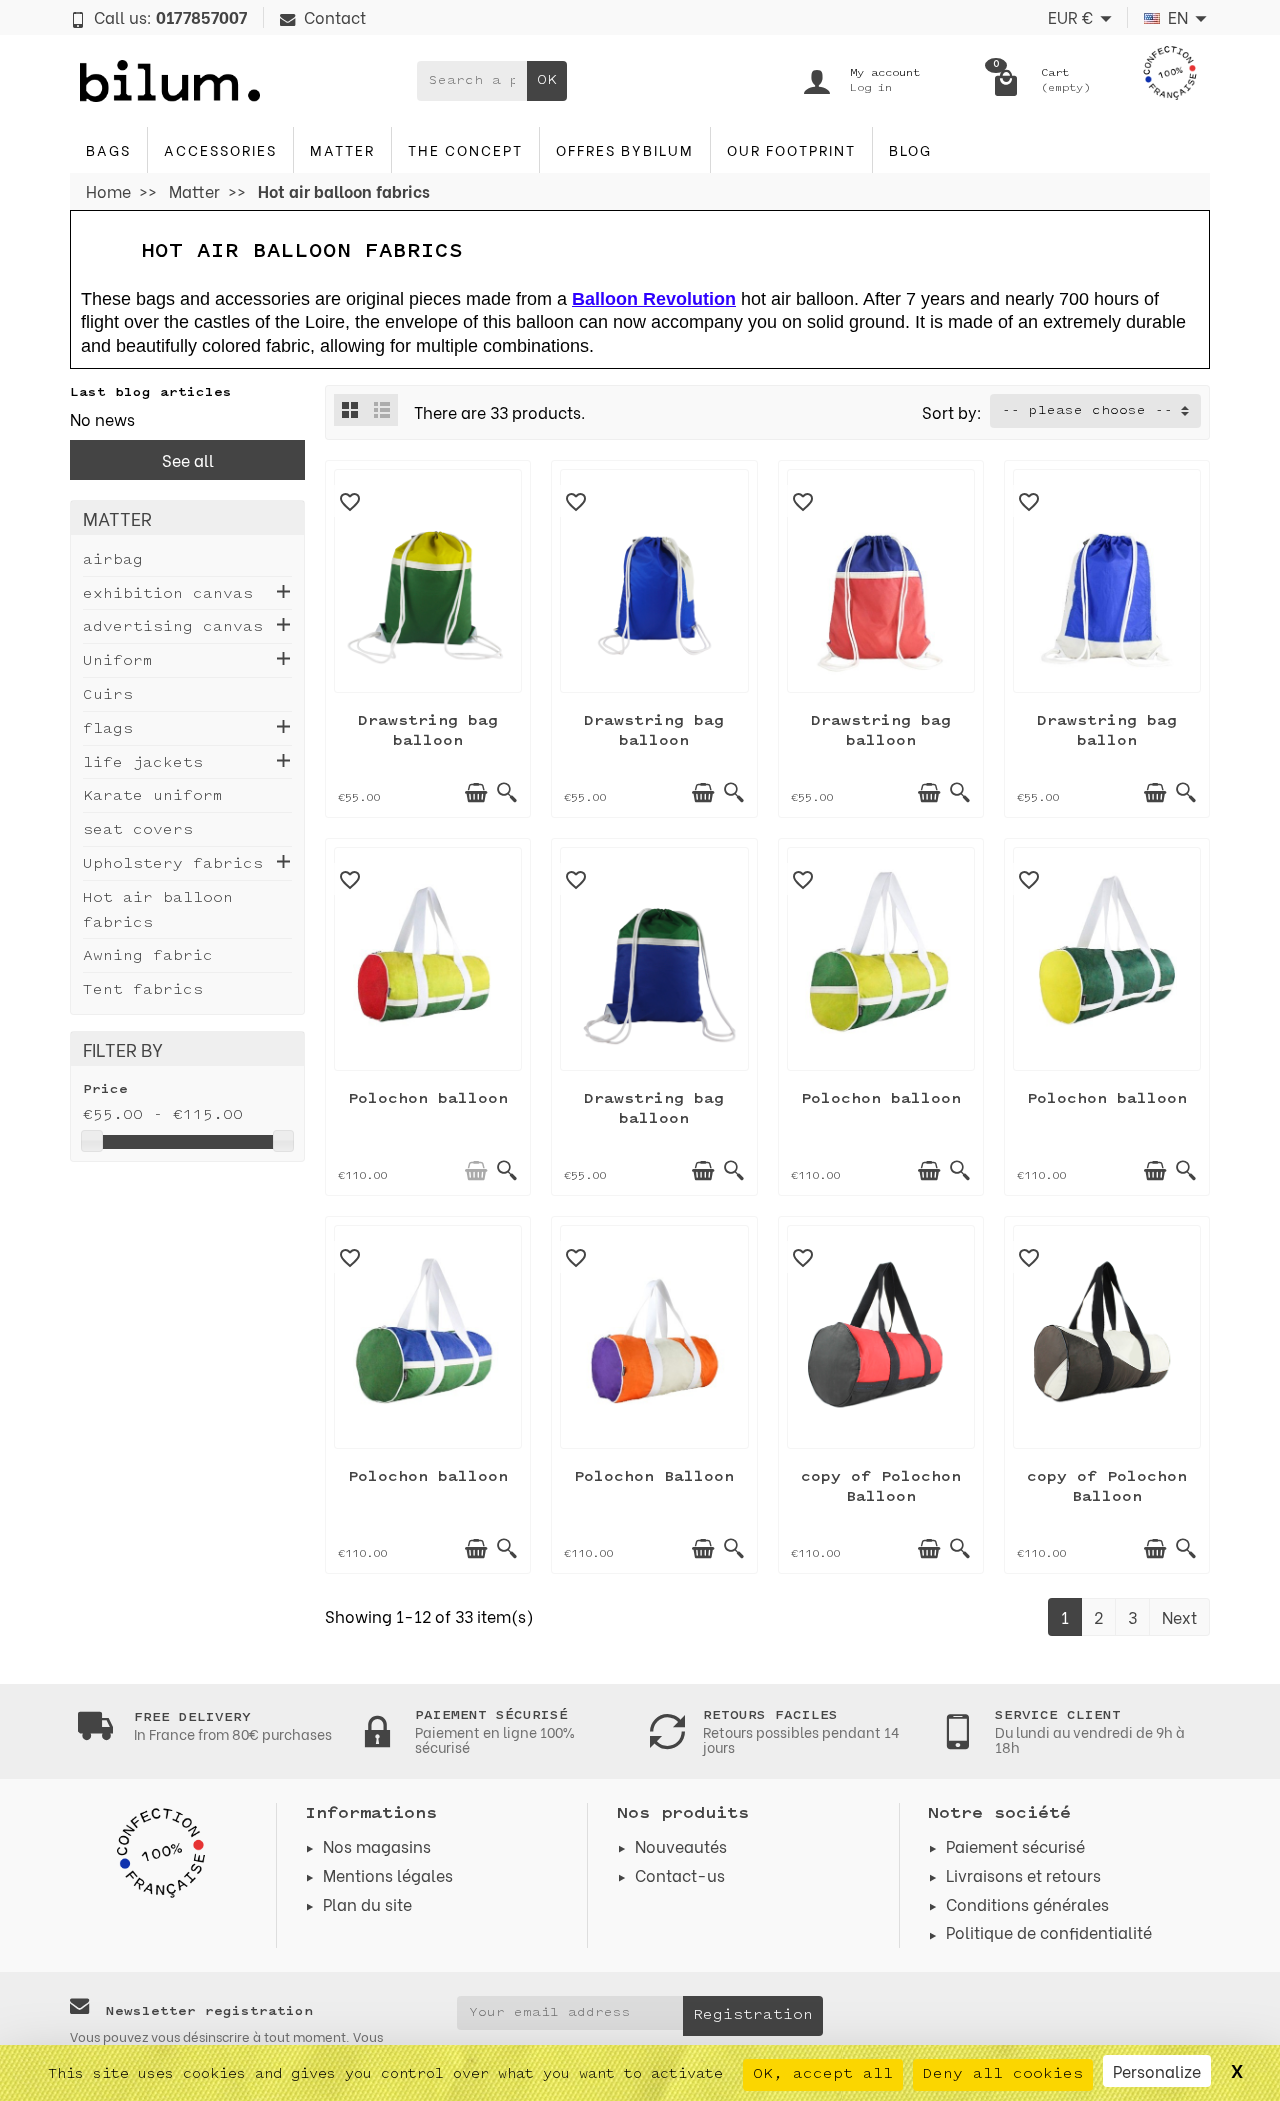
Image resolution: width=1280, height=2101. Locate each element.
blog (910, 149)
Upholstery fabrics (173, 864)
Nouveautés (681, 1845)
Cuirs (108, 695)
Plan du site (367, 1903)
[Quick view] (507, 793)
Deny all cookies (1003, 2074)
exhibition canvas (168, 594)
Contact (335, 16)
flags (108, 729)
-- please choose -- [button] (1087, 411)
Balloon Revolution (654, 299)
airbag (113, 560)
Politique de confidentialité (1049, 1931)
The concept (465, 149)
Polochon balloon (428, 1099)
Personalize (1157, 2070)
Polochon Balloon (654, 1477)
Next (1179, 1616)
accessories (220, 149)
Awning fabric (148, 956)
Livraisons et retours (1023, 1874)
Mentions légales (388, 1874)
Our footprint (791, 149)
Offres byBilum (625, 149)
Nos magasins (377, 1845)
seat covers (138, 830)
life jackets (143, 763)
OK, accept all (823, 2074)
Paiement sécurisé (1015, 1845)
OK (547, 80)
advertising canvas (173, 627)
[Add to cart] (476, 793)
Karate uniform (153, 796)
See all (188, 459)
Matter (342, 149)
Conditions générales (1027, 1903)
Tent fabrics (143, 990)
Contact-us (680, 1874)
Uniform (118, 661)
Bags (108, 149)
